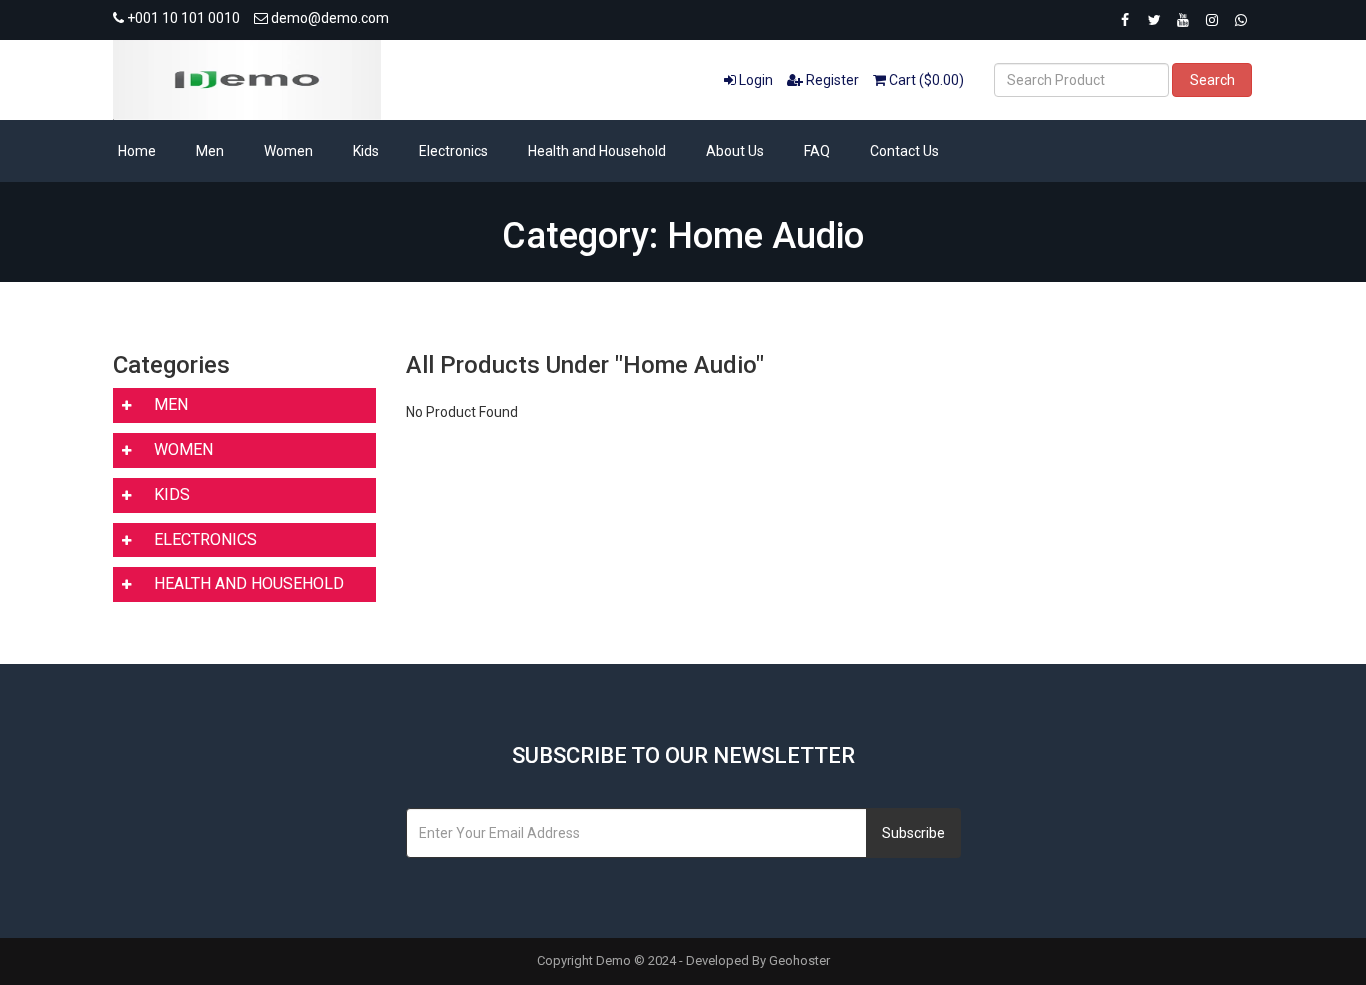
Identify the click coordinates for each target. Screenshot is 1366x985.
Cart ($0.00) (925, 80)
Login (754, 80)
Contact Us (904, 151)
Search (1212, 80)
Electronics (453, 151)
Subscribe (913, 833)
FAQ (817, 151)
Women (288, 151)
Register (831, 80)
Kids (366, 151)
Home (137, 151)
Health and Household (597, 151)
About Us (735, 151)
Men (210, 151)
